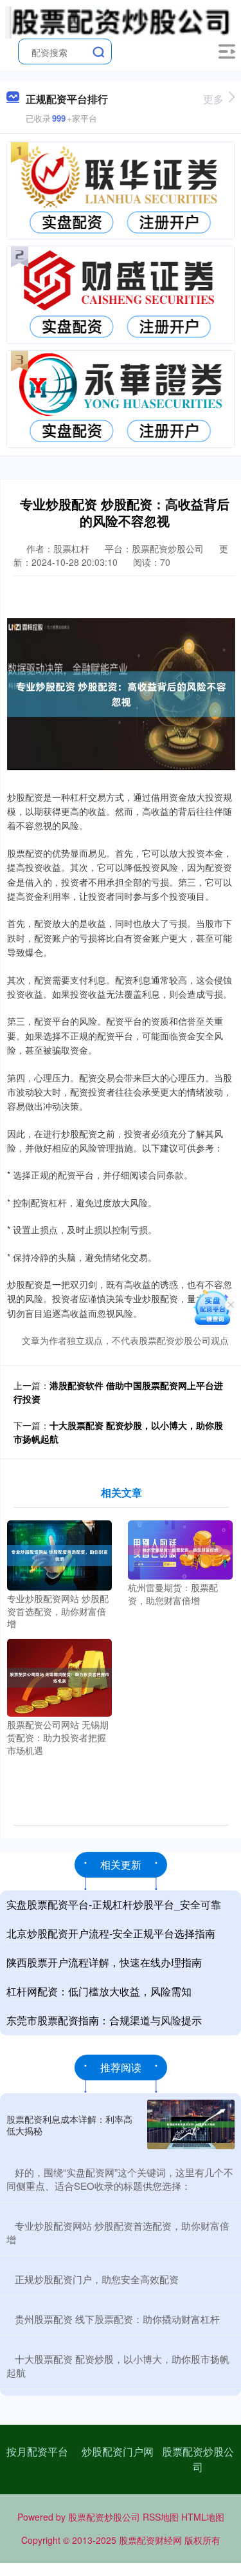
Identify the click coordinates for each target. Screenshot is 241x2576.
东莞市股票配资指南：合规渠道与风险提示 (104, 2020)
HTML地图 (203, 2517)
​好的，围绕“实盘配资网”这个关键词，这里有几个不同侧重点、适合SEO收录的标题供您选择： (120, 2179)
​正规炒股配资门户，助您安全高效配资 (97, 2279)
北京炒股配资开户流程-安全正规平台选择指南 (111, 1933)
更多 (213, 99)
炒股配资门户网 (118, 2451)
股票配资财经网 (150, 2540)
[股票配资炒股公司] (118, 21)
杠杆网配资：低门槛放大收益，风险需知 (99, 1991)
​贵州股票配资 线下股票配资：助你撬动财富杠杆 (117, 2319)
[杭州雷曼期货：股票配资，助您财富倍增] (180, 1549)
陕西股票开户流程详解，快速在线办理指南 (104, 1962)
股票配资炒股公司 (198, 2459)
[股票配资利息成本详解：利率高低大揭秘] (191, 2124)
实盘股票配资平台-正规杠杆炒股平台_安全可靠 (114, 1904)
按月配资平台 (37, 2451)
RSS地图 (161, 2517)
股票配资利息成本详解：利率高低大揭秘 (69, 2125)
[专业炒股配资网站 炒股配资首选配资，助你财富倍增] (59, 1554)
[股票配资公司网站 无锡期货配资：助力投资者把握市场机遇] (59, 1676)
